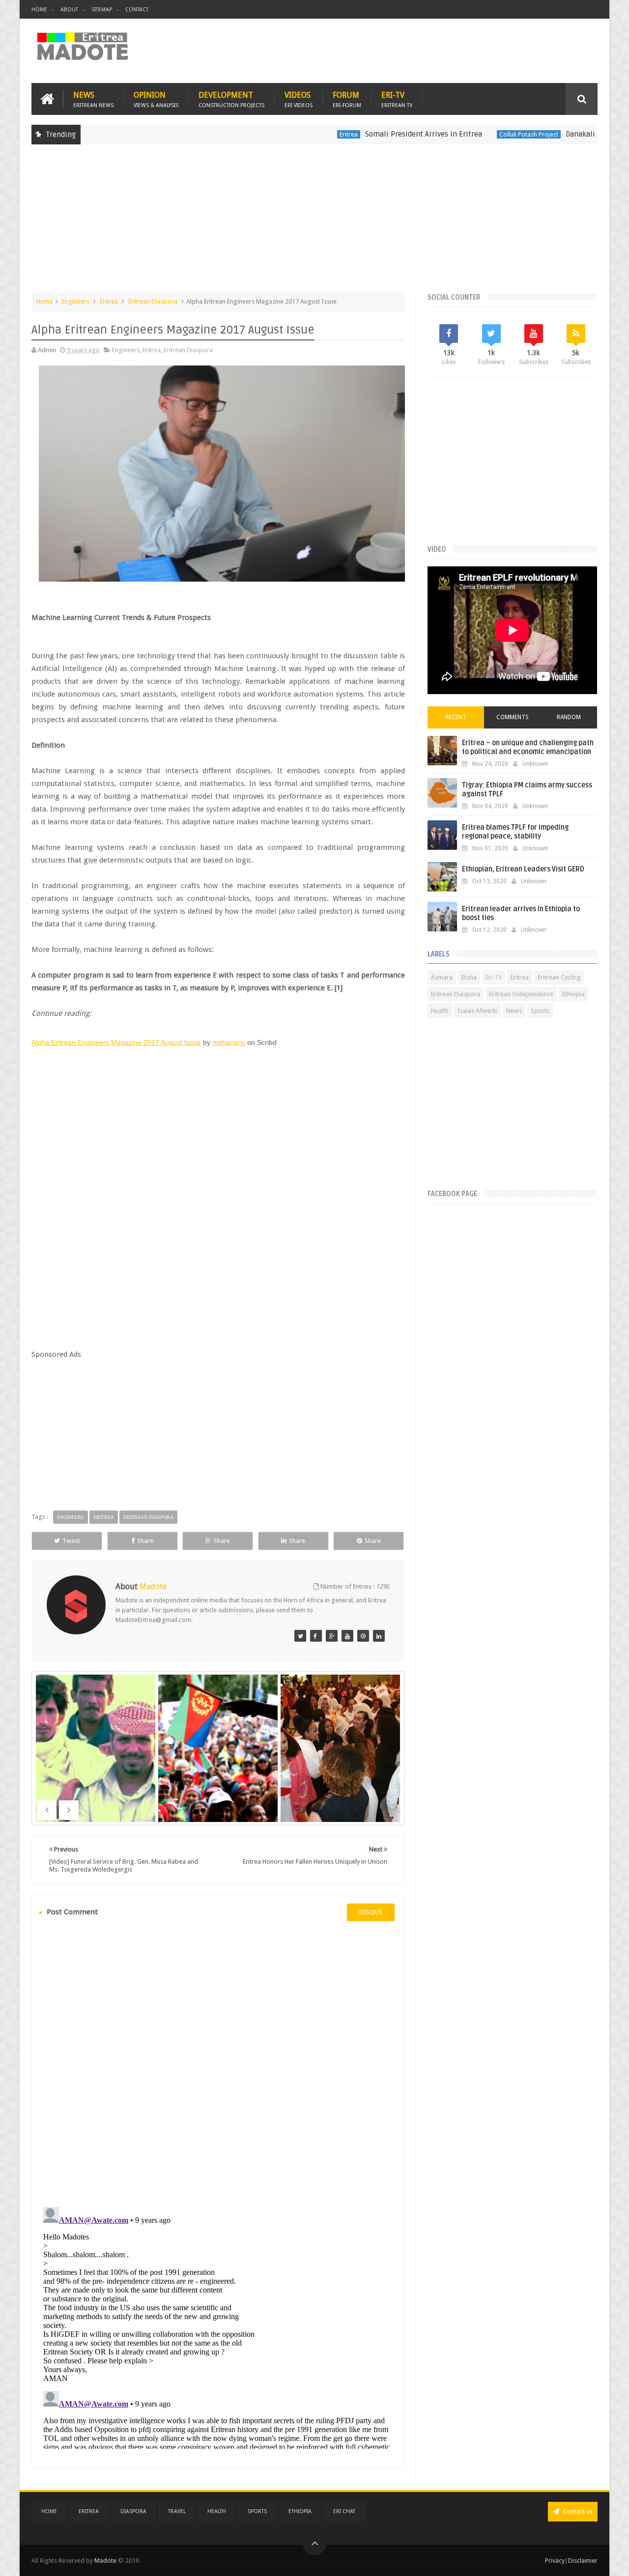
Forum (347, 99)
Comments (513, 717)
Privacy (555, 2561)
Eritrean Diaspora (153, 301)
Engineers (76, 301)
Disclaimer (583, 2561)
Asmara (442, 977)
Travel (177, 2511)
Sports (540, 1011)
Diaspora (133, 2511)
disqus (371, 1912)
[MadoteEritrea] (300, 1636)
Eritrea (294, 134)
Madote (106, 2561)
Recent (456, 717)
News (93, 99)
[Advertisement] (314, 223)
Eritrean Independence (521, 994)
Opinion (156, 99)
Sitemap (102, 10)
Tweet (71, 1541)
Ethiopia (573, 994)
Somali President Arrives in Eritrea (369, 134)
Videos (299, 99)
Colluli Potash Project (474, 134)
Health (440, 1011)
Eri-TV (397, 99)
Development (231, 99)
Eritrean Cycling (559, 977)
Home (39, 10)
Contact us (577, 2511)
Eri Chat (344, 2511)
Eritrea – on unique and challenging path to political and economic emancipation (528, 747)
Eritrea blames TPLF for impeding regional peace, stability (515, 832)
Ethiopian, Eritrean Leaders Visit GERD (523, 869)
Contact (137, 10)
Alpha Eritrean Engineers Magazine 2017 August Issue (116, 1042)
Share (145, 1541)
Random (569, 717)
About (69, 10)
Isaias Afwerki (477, 1011)
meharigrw (229, 1042)
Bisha (469, 977)
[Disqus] (218, 2063)
